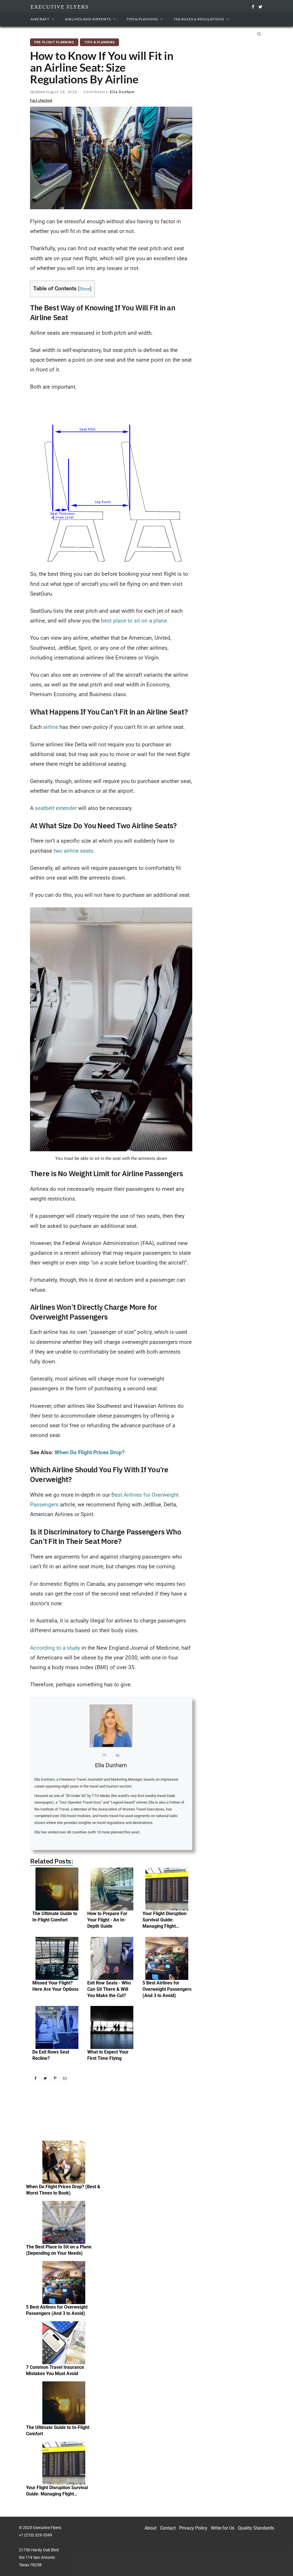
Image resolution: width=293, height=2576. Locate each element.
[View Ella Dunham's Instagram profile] (104, 1757)
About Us (44, 34)
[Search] (258, 34)
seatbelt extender (55, 808)
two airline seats (73, 851)
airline (51, 727)
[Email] (65, 2078)
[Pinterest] (55, 2078)
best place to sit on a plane (134, 621)
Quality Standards (256, 2528)
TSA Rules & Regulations (199, 19)
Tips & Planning (142, 19)
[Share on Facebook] (35, 2078)
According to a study (55, 1648)
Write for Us (223, 2528)
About (151, 2528)
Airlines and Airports (88, 19)
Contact (168, 2528)
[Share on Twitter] (45, 2078)
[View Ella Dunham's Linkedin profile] (118, 1757)
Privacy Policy (193, 2528)
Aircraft (40, 19)
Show (85, 289)
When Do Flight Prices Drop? (90, 1452)
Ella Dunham (122, 92)
